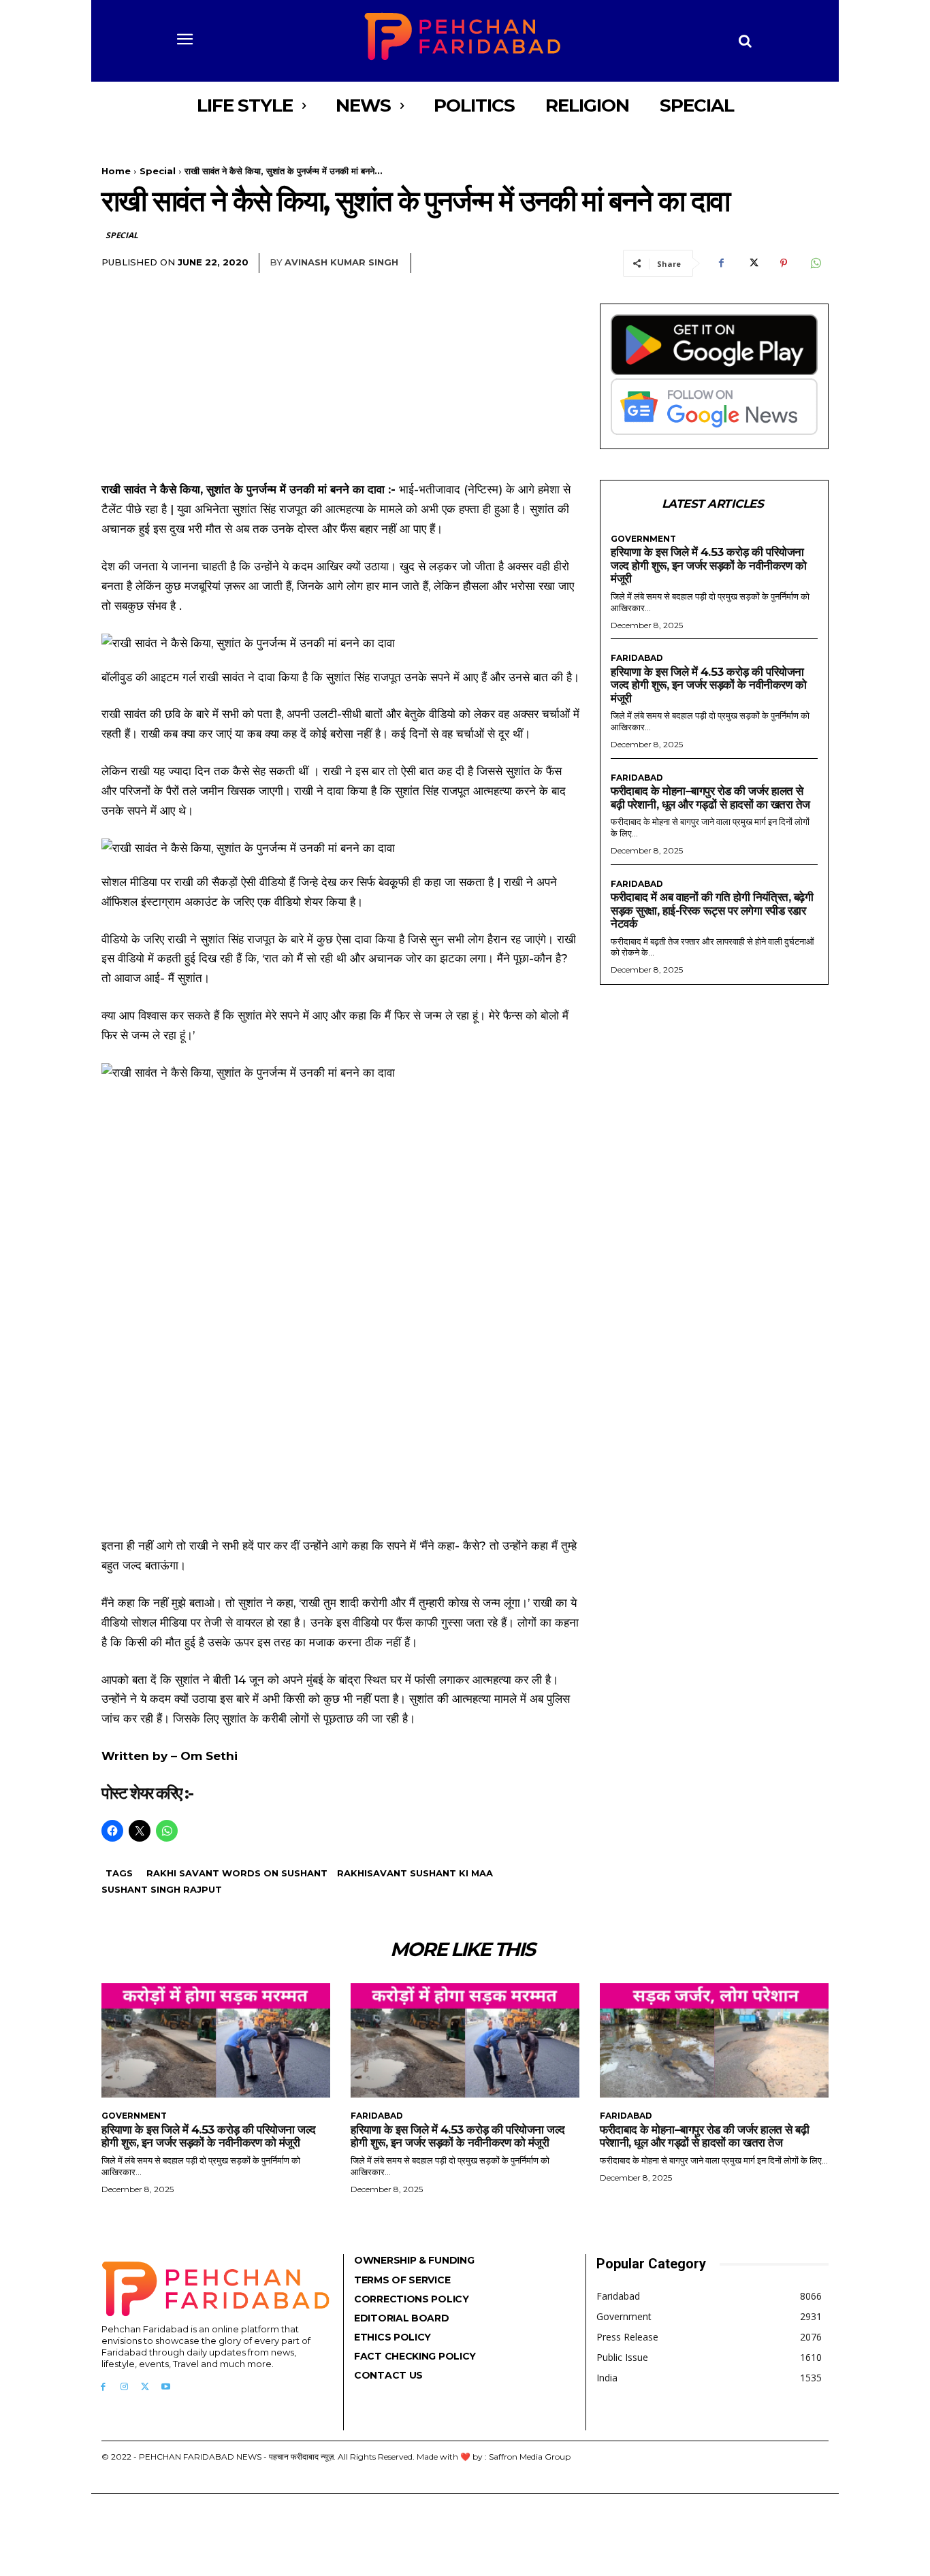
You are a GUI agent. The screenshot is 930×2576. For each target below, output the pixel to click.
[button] (745, 41)
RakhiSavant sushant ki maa (415, 1873)
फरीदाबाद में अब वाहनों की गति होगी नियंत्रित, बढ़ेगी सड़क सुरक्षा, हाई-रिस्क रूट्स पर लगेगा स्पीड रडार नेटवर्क (712, 910)
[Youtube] (166, 2387)
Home (116, 171)
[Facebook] (721, 263)
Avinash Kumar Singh (341, 262)
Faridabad (637, 658)
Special (158, 171)
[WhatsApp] (815, 263)
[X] (752, 263)
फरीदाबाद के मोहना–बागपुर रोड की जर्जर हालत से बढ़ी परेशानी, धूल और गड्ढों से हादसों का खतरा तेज (710, 798)
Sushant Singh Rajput (162, 1889)
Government (643, 539)
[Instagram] (124, 2387)
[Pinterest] (784, 263)
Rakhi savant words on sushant (237, 1873)
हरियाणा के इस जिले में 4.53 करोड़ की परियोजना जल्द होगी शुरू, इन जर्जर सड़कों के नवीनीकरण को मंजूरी (708, 565)
